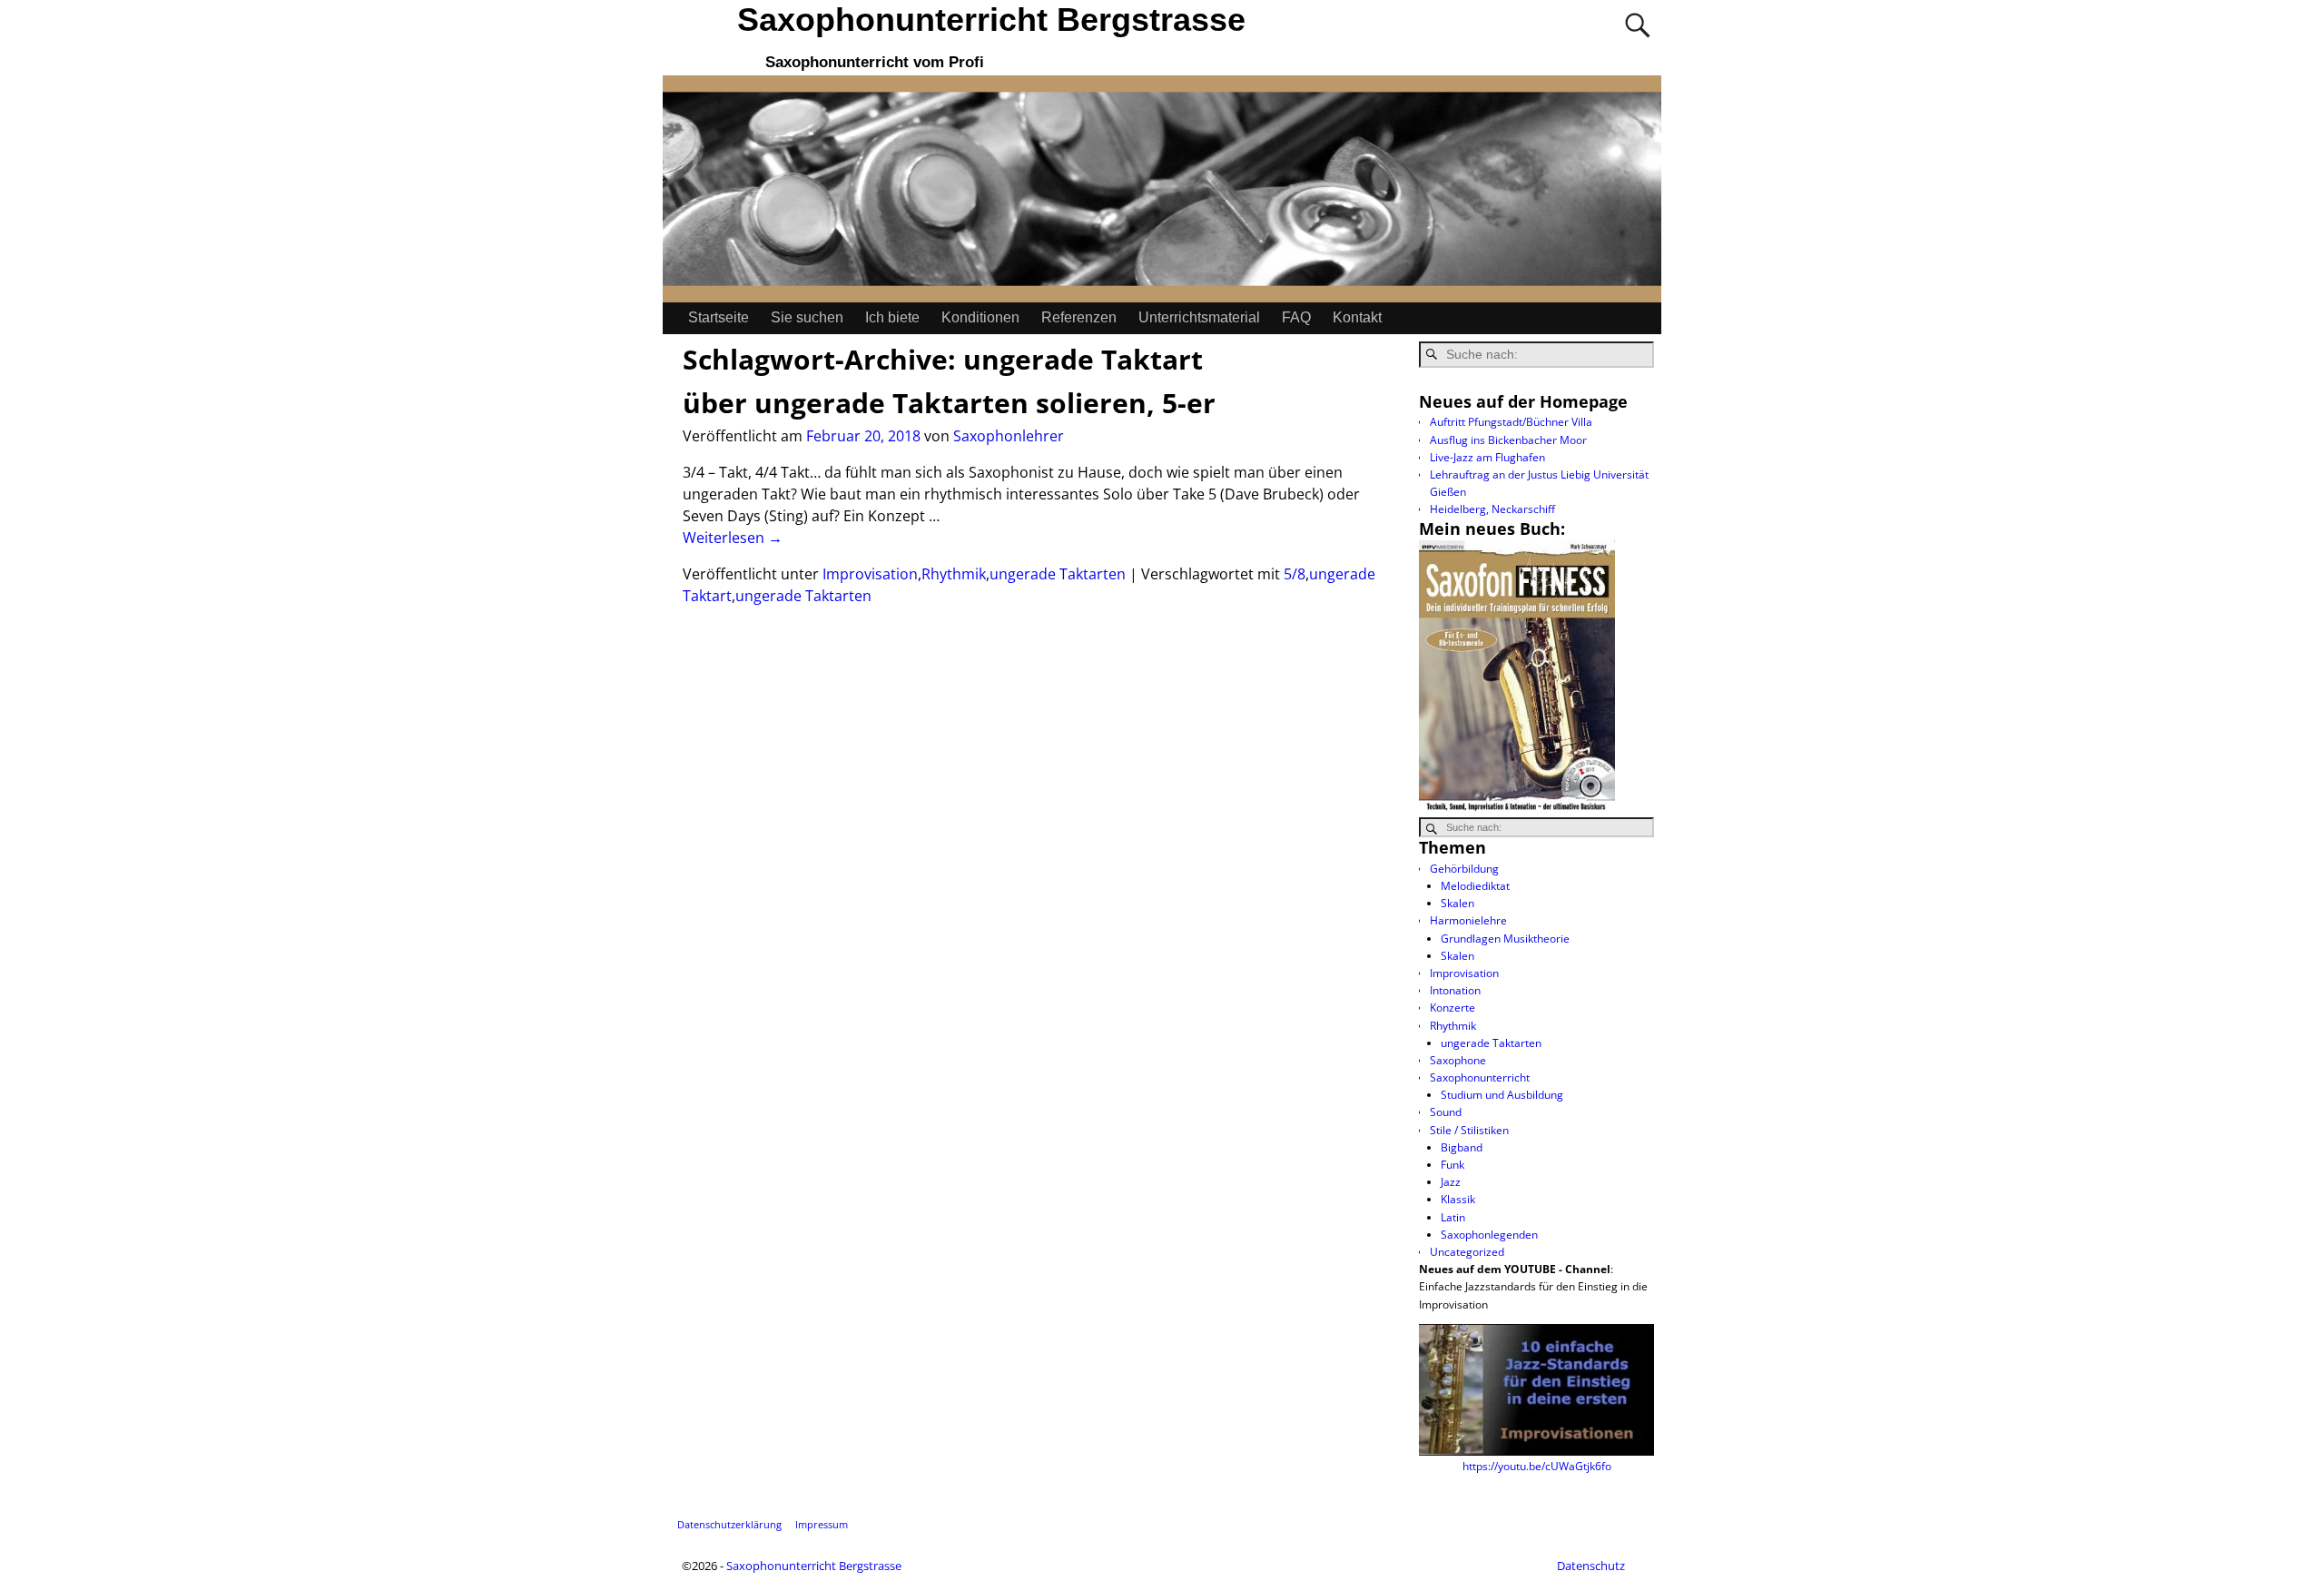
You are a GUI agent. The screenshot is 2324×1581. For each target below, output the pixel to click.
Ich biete (892, 317)
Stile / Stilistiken (1469, 1130)
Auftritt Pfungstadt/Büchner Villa (1511, 422)
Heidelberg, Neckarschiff (1492, 509)
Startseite (719, 317)
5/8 (1295, 574)
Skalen (1457, 903)
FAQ (1296, 317)
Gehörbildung (1464, 869)
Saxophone (1458, 1060)
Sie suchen (807, 317)
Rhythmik (954, 574)
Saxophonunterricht (1480, 1077)
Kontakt (1357, 317)
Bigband (1462, 1147)
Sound (1446, 1112)
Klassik (1458, 1199)
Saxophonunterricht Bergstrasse (991, 20)
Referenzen (1079, 317)
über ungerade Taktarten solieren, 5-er (949, 403)
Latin (1453, 1217)
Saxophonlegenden (1489, 1235)
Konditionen (980, 317)
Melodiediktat (1475, 886)
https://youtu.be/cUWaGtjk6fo (1537, 1466)
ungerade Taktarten (1058, 574)
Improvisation (870, 574)
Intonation (1455, 990)
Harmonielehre (1468, 920)
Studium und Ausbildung (1502, 1095)
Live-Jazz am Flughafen (1487, 457)
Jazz (1451, 1182)
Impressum (822, 1524)
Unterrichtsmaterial (1199, 317)
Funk (1452, 1165)
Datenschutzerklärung (729, 1524)
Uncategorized (1467, 1252)
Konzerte (1452, 1008)
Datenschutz (1591, 1566)
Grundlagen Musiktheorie (1505, 939)
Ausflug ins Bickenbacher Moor (1508, 440)
